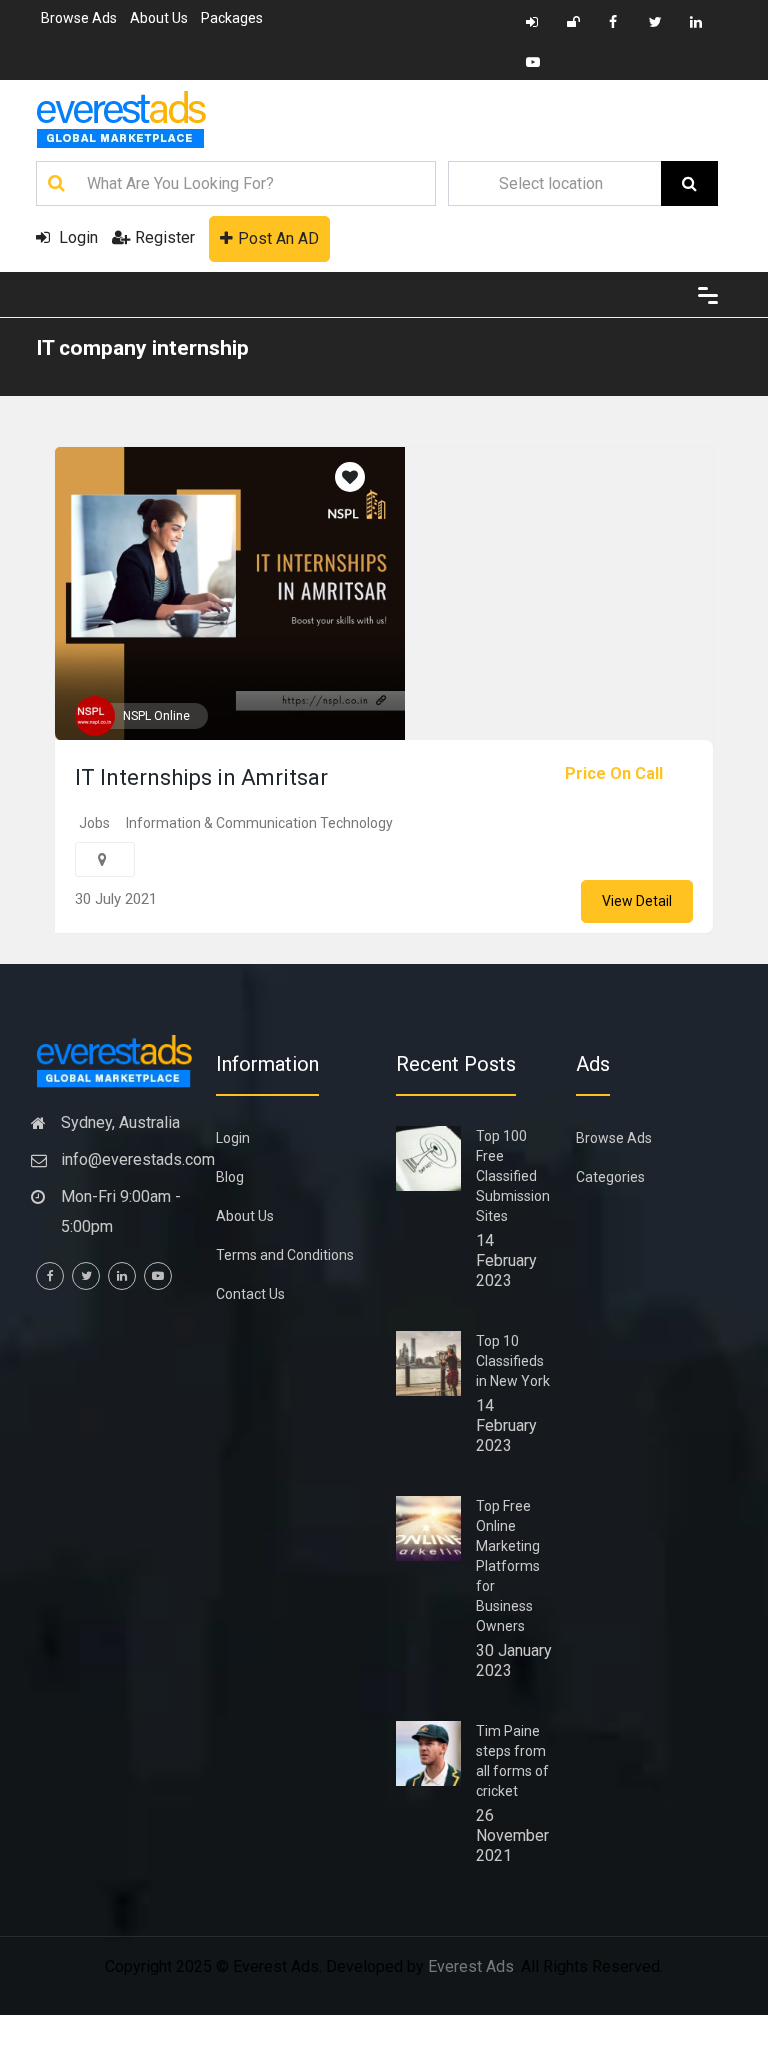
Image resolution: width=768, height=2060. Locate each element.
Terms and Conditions (285, 1255)
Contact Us (250, 1294)
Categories (610, 1177)
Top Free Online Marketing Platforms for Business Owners (508, 1566)
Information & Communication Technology (259, 823)
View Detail (637, 901)
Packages (232, 18)
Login (76, 237)
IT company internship (142, 348)
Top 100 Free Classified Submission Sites (513, 1176)
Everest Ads (471, 1966)
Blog (230, 1177)
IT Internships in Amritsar (201, 777)
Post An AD (278, 238)
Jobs (94, 823)
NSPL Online (156, 716)
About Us (159, 18)
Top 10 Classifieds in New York (513, 1361)
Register (165, 237)
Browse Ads (79, 18)
